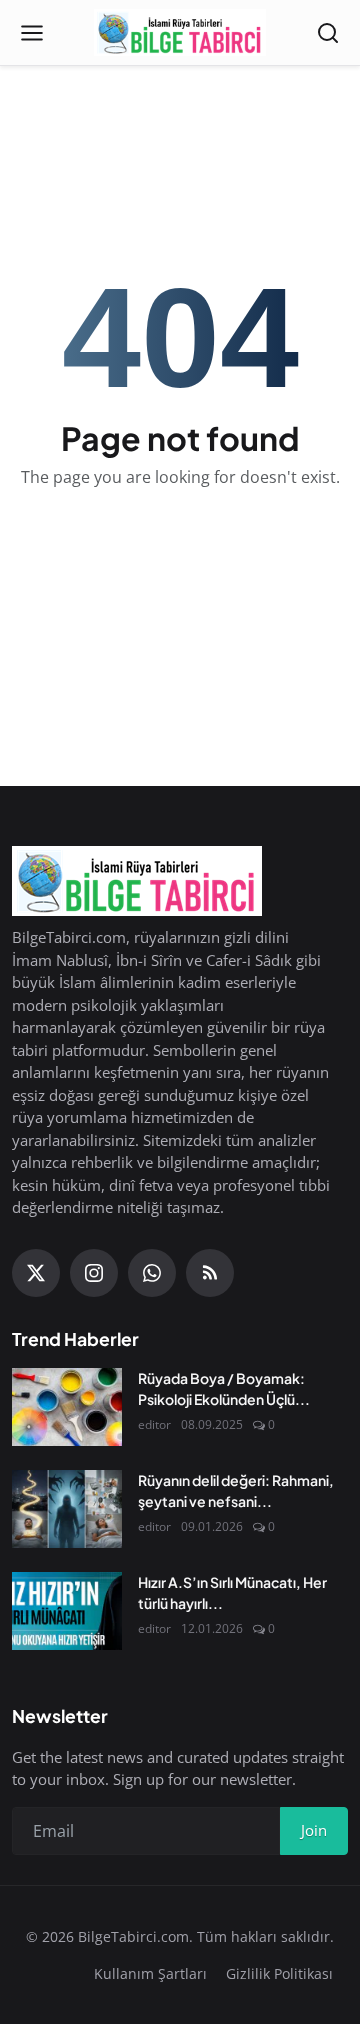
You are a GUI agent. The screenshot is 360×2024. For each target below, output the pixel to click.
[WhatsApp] (152, 1273)
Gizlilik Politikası (279, 1973)
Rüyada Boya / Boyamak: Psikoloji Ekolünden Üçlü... (224, 1388)
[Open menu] (32, 33)
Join (314, 1830)
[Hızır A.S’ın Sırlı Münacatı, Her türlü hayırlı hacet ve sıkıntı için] (67, 1611)
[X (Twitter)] (36, 1273)
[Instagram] (94, 1273)
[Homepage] (179, 33)
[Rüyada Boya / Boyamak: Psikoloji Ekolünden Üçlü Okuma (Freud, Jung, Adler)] (67, 1407)
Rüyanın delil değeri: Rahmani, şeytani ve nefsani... (236, 1490)
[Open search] (328, 33)
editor (154, 1424)
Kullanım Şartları (150, 1973)
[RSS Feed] (210, 1273)
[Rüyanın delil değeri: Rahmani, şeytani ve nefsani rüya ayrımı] (67, 1509)
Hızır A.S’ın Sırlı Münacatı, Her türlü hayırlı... (232, 1592)
